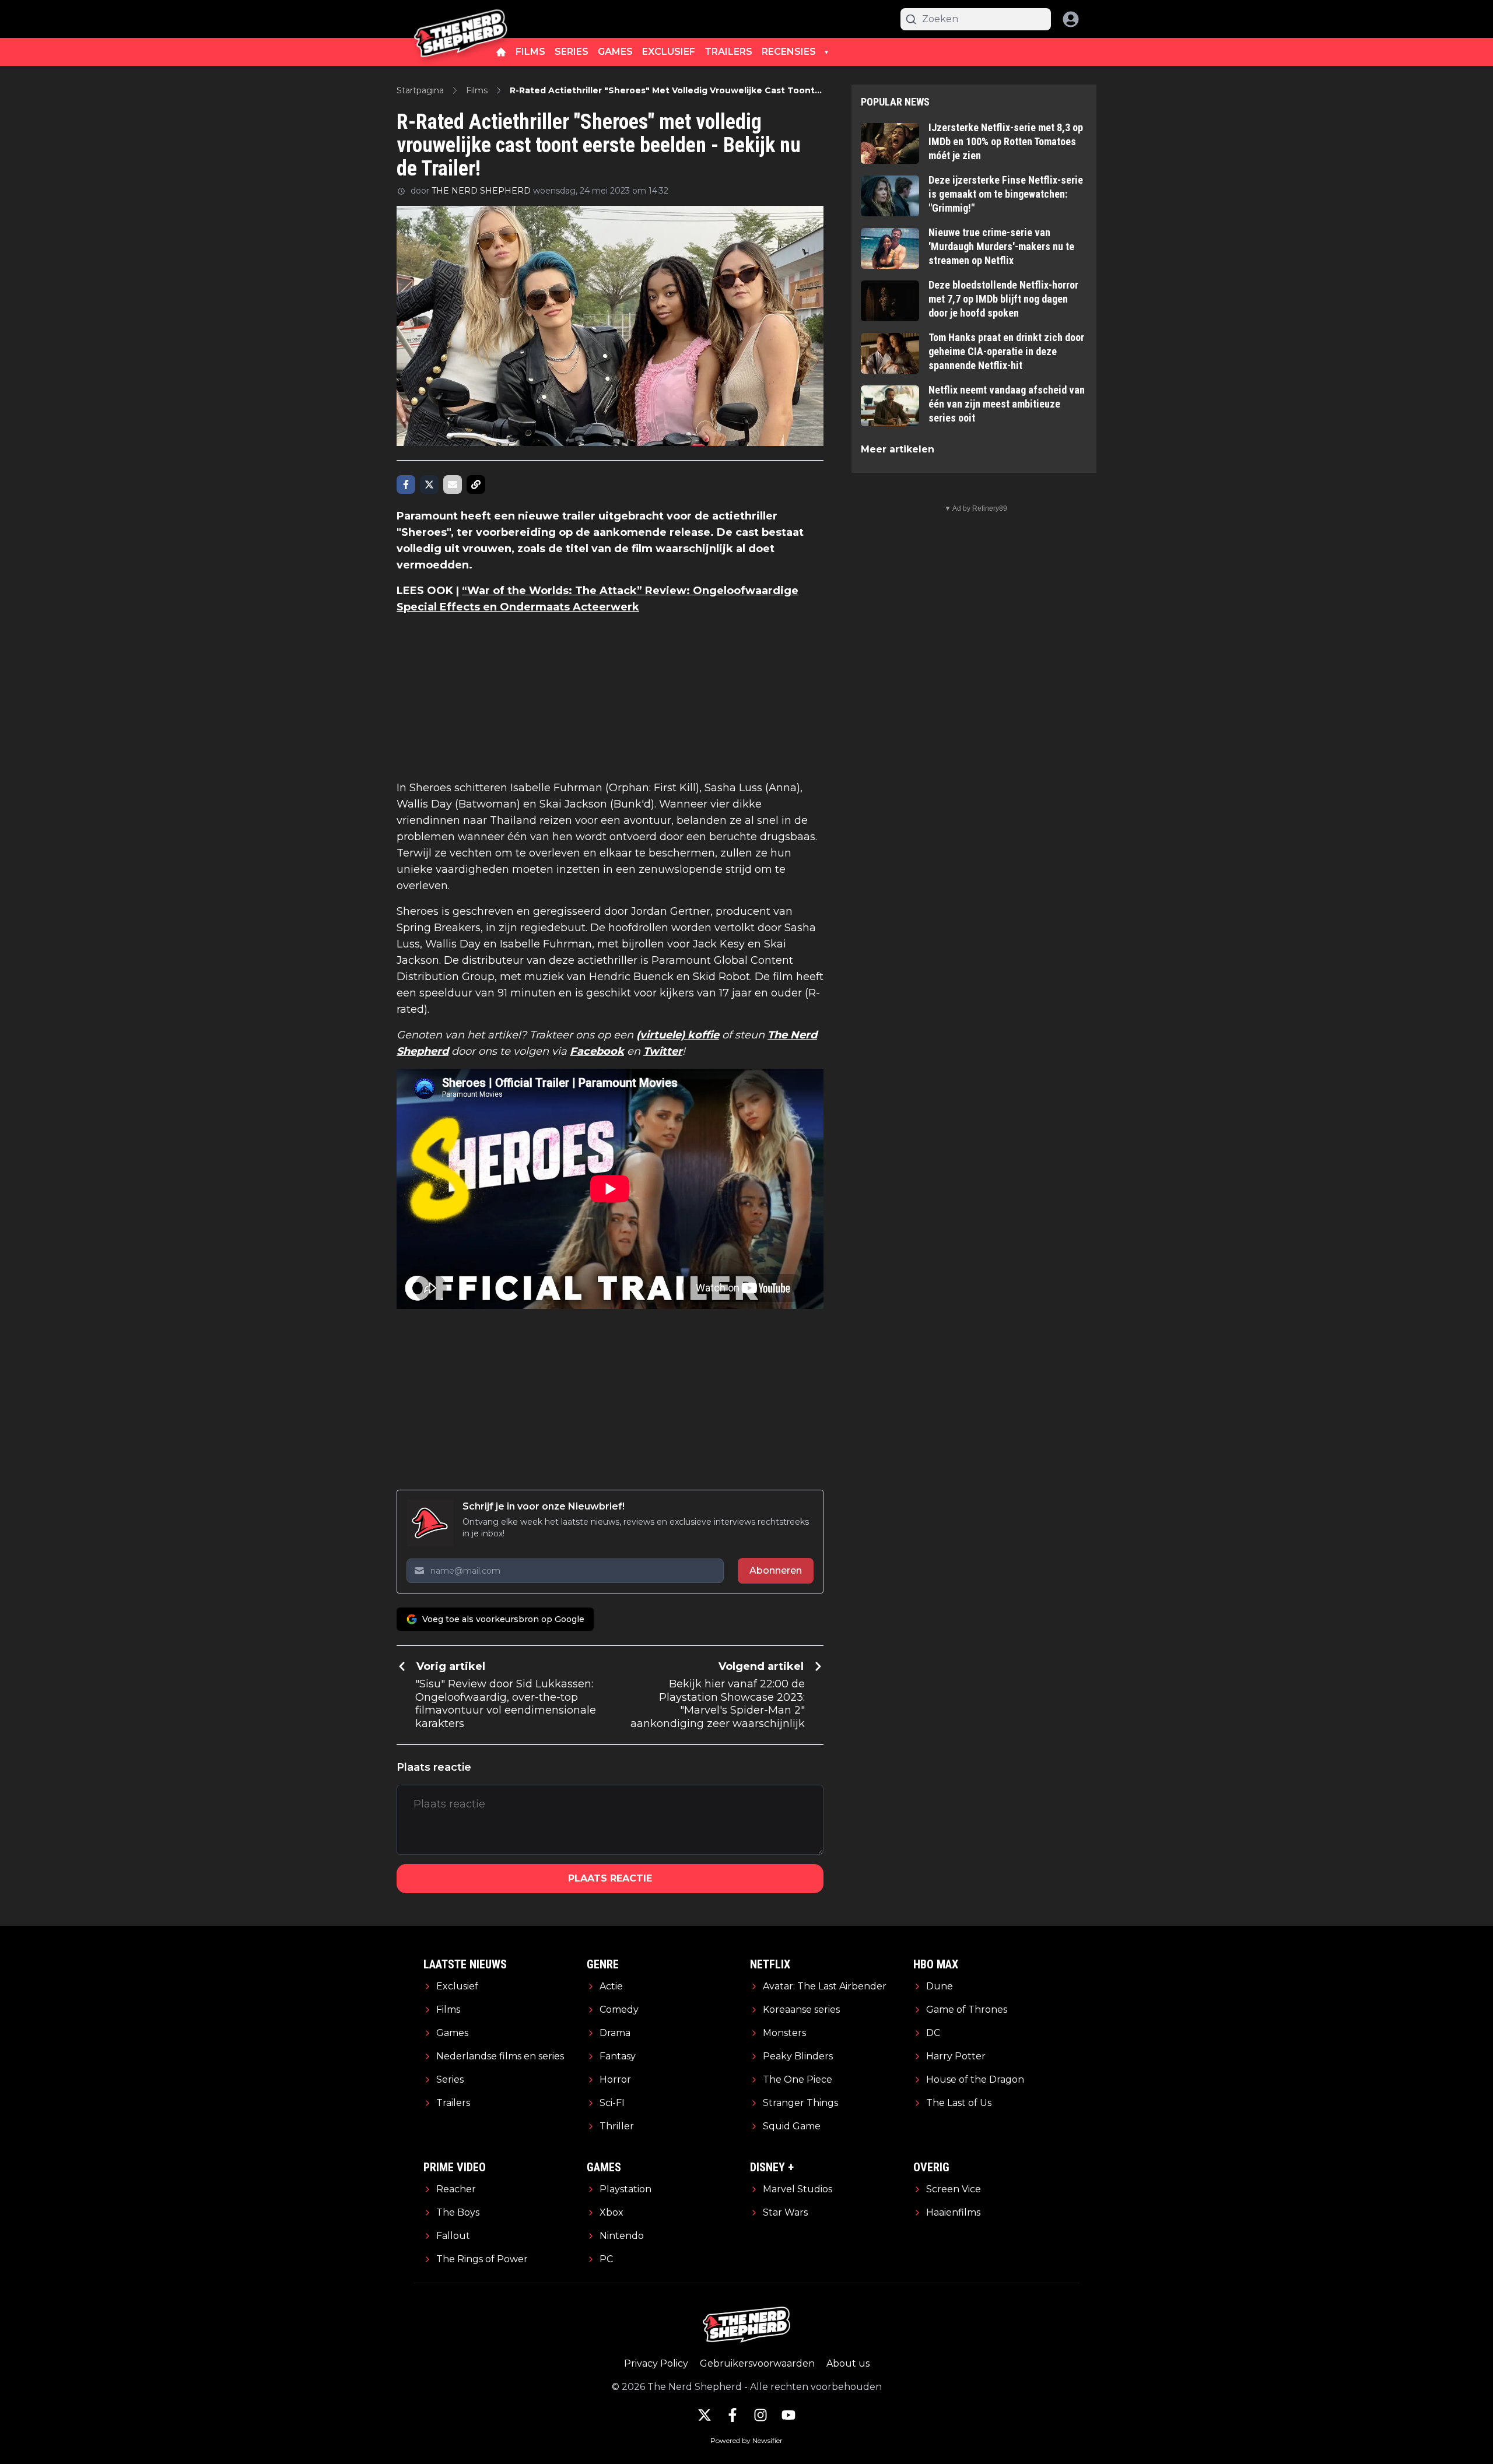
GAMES (615, 52)
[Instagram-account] (760, 2415)
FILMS (530, 52)
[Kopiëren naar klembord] (476, 485)
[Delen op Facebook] (406, 485)
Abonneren (776, 1570)
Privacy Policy (656, 2363)
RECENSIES (789, 52)
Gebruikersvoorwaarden (757, 2363)
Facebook (597, 1051)
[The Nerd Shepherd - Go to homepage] (461, 19)
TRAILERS (728, 52)
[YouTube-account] (788, 2415)
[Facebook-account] (733, 2415)
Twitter (663, 1051)
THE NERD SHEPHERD (481, 191)
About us (848, 2363)
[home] (501, 52)
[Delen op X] (429, 485)
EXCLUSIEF (669, 52)
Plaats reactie (610, 1878)
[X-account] (705, 2415)
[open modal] (1071, 19)
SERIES (572, 52)
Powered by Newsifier (746, 2440)
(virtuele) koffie (678, 1035)
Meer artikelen (898, 449)
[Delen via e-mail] (453, 485)
